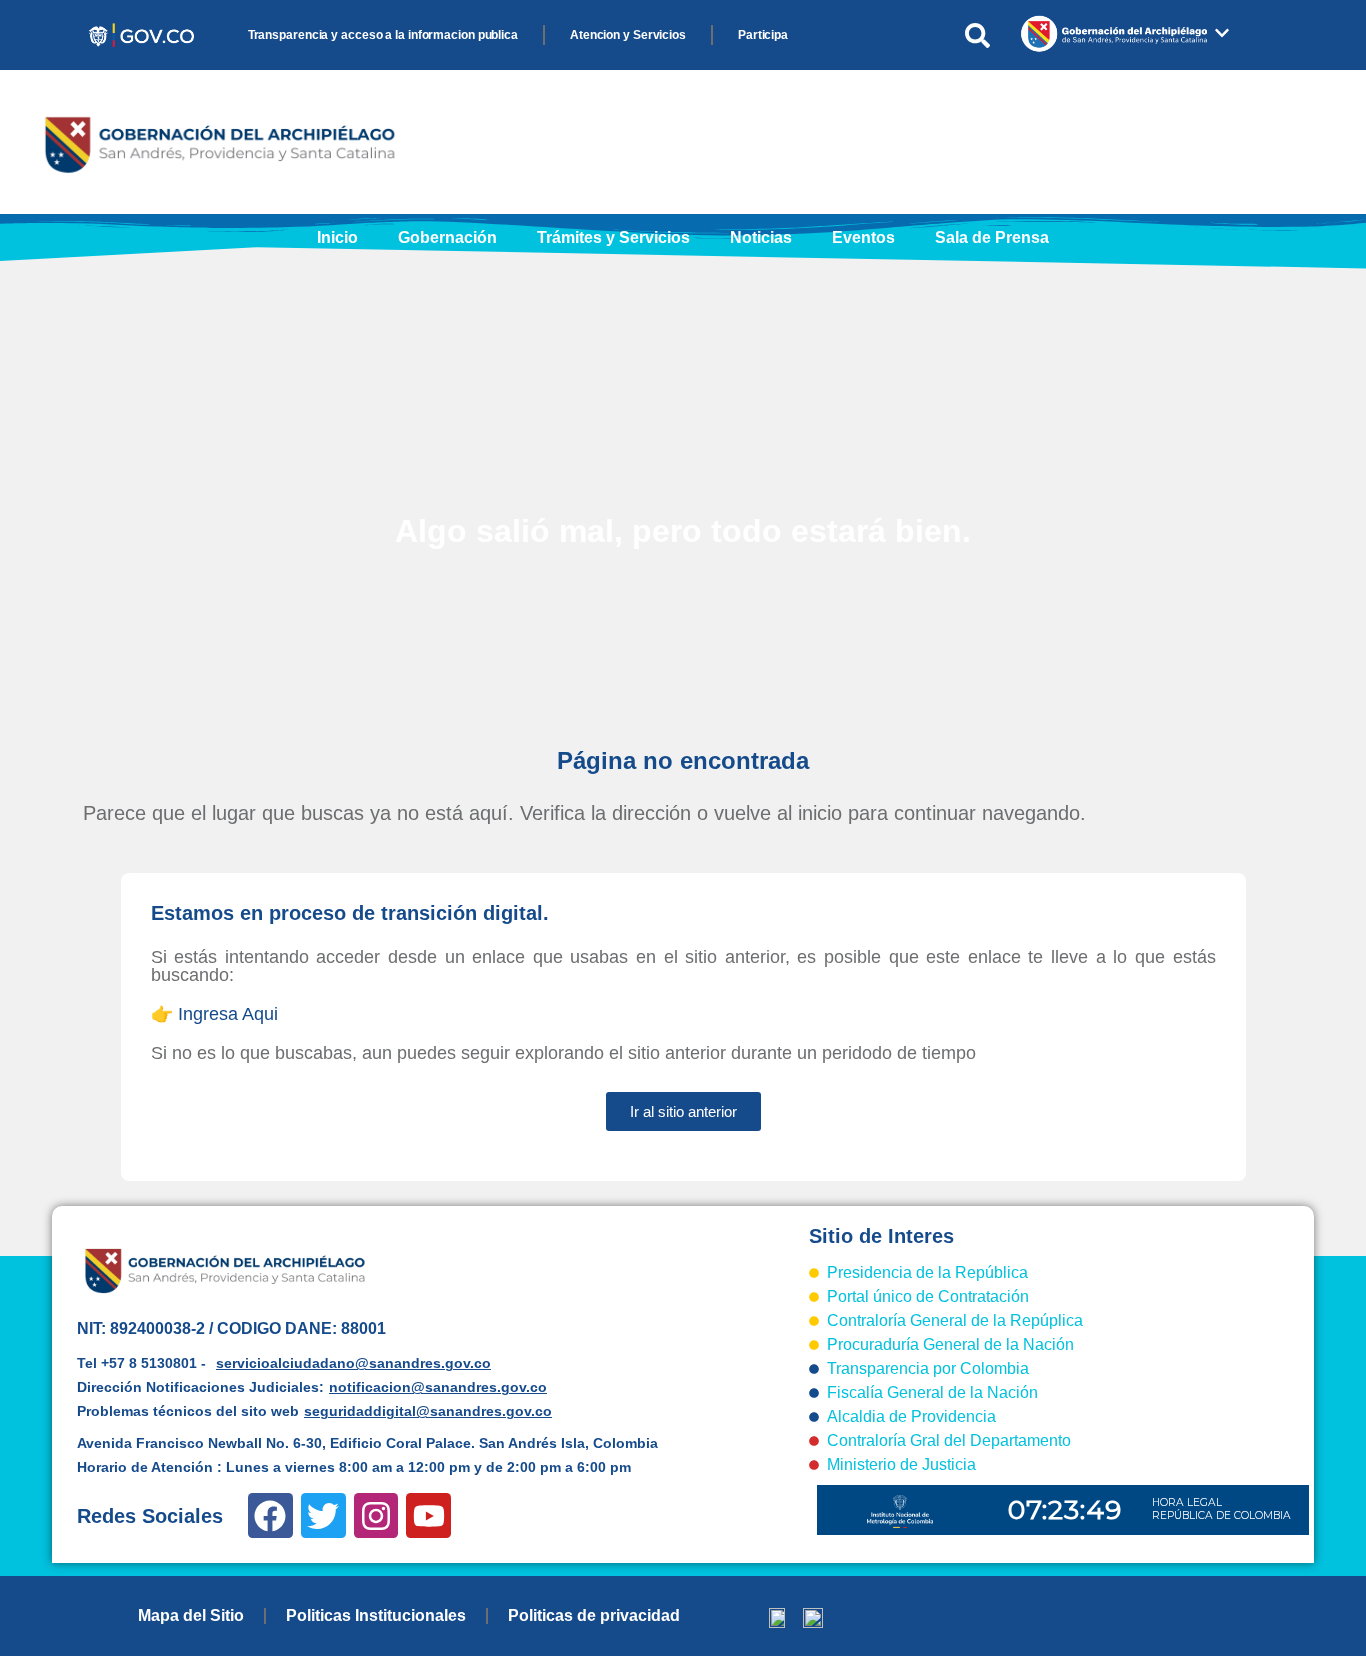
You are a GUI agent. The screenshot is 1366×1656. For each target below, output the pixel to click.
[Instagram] (376, 1515)
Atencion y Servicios (628, 35)
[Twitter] (323, 1515)
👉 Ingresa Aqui (214, 1014)
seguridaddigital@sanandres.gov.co (428, 1411)
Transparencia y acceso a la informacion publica (383, 35)
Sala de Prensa (992, 237)
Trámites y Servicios (613, 237)
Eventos (863, 237)
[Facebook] (270, 1515)
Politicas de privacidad (594, 1615)
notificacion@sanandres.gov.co (438, 1387)
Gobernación (447, 237)
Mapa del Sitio (191, 1615)
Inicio (337, 237)
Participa (763, 35)
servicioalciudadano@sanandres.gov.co (353, 1363)
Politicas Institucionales (376, 1615)
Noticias (761, 237)
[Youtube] (428, 1515)
